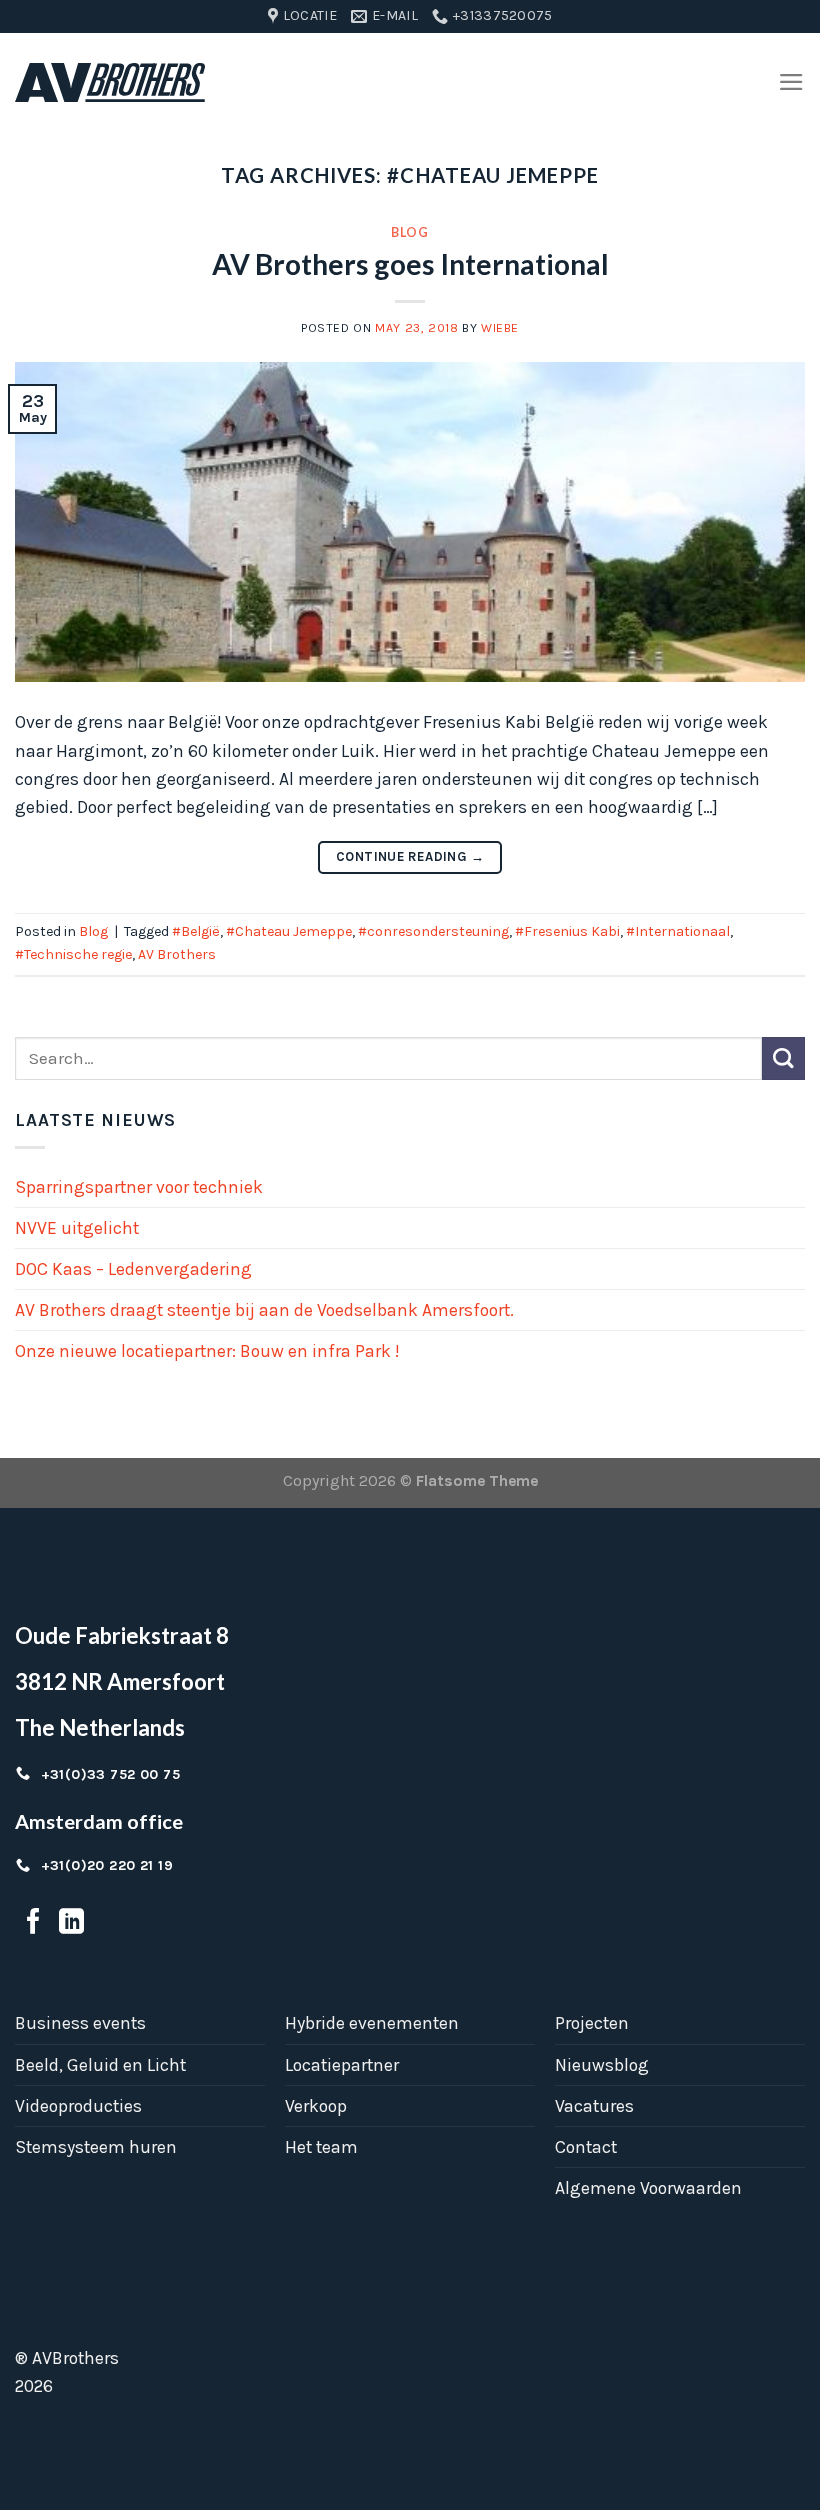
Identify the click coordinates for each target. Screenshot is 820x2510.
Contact (586, 2147)
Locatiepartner (342, 2065)
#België (196, 931)
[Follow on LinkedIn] (71, 1923)
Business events (80, 2023)
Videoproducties (78, 2106)
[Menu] (791, 82)
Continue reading (410, 856)
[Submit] (783, 1058)
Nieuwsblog (602, 2065)
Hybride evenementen (372, 2023)
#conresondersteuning (433, 931)
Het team (321, 2147)
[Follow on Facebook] (33, 1923)
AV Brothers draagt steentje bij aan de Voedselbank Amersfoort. (264, 1310)
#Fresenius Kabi (567, 931)
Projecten (592, 2023)
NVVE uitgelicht (77, 1228)
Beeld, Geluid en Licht (100, 2065)
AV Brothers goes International (410, 264)
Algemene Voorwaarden (648, 2188)
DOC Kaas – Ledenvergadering (133, 1269)
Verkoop (316, 2106)
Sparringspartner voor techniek (139, 1187)
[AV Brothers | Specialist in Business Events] (110, 83)
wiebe (500, 328)
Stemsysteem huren (96, 2147)
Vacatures (594, 2106)
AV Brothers (177, 954)
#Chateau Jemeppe (289, 931)
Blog (409, 232)
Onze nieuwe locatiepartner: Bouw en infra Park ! (207, 1351)
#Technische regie (73, 954)
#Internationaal (678, 931)
